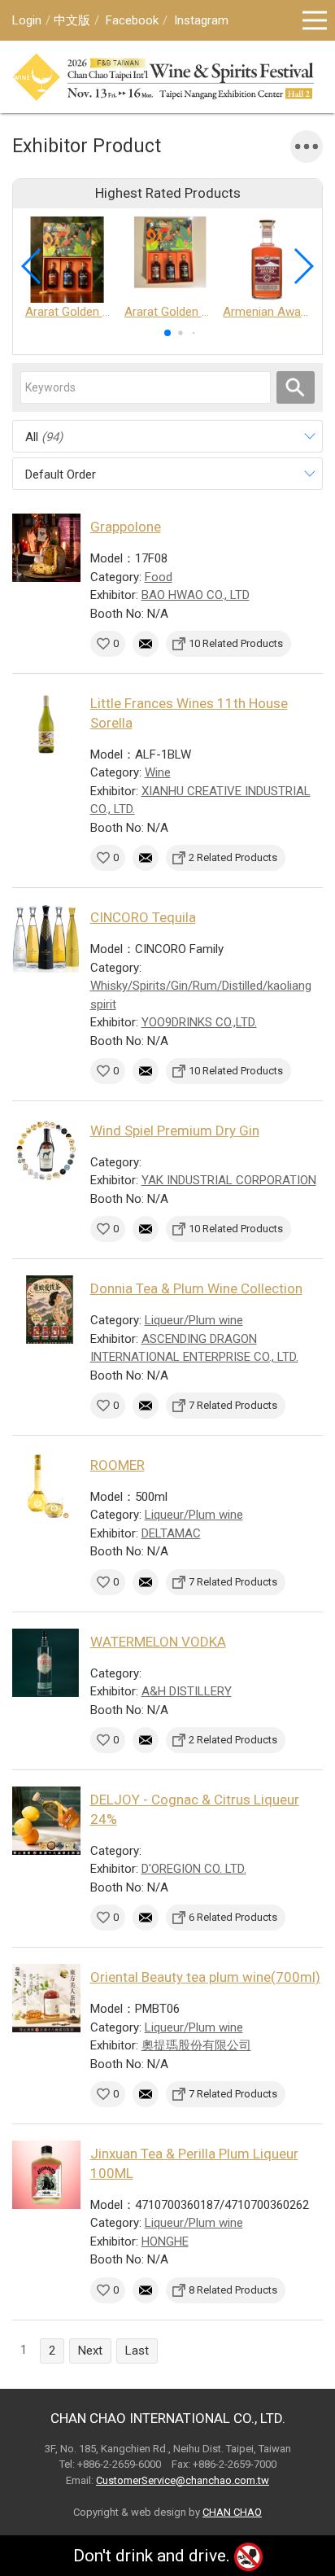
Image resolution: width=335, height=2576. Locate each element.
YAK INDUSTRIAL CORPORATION (229, 1180)
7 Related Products (233, 1405)
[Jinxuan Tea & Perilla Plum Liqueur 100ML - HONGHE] (46, 2175)
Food (159, 577)
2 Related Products (233, 857)
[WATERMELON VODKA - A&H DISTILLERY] (46, 1663)
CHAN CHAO (232, 2512)
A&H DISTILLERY (187, 1691)
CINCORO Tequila (143, 917)
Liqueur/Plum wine (194, 1320)
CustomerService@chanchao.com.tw (183, 2480)
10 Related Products (236, 643)
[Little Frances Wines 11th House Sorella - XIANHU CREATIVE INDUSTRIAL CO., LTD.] (46, 724)
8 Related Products (233, 2290)
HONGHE (165, 2241)
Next (90, 2351)
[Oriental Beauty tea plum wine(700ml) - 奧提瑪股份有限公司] (46, 1998)
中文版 (72, 20)
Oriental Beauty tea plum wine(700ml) (205, 1977)
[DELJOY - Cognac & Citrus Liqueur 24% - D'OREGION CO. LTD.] (46, 1821)
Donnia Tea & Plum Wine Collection (196, 1288)
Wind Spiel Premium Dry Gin (175, 1131)
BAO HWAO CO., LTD (196, 595)
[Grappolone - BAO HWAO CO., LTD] (46, 548)
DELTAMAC (171, 1533)
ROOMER (117, 1465)
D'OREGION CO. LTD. (194, 1869)
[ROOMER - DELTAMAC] (46, 1486)
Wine (158, 772)
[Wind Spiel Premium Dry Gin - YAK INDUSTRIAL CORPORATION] (46, 1152)
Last (137, 2351)
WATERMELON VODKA (158, 1642)
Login (27, 20)
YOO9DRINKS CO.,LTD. (199, 1022)
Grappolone (126, 527)
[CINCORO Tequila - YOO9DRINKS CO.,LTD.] (46, 938)
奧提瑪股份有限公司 (196, 2045)
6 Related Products (233, 1917)
